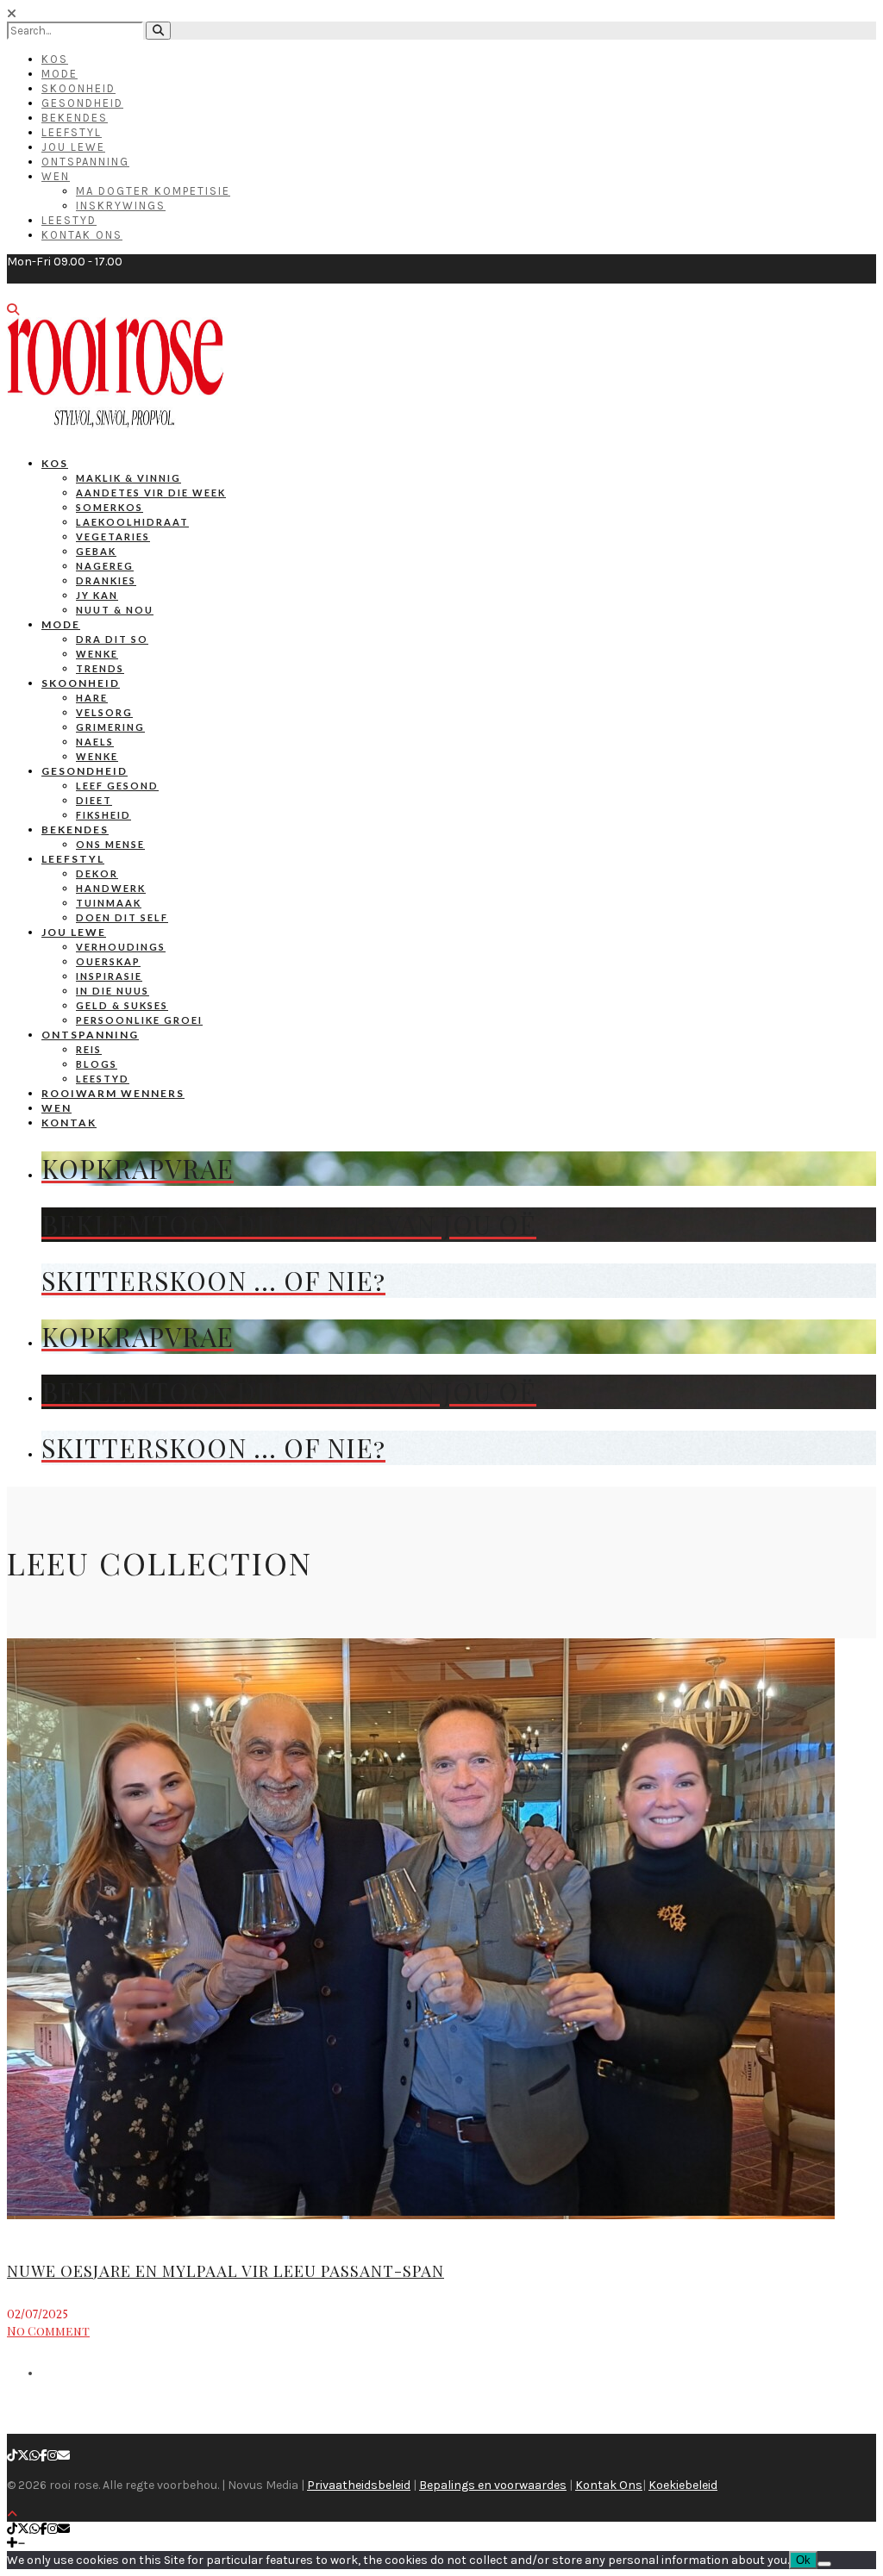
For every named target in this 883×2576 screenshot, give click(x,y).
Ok (803, 2560)
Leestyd (69, 220)
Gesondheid (82, 103)
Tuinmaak (109, 903)
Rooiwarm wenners (113, 1093)
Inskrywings (121, 206)
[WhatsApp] (34, 2456)
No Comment (48, 2331)
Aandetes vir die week (151, 493)
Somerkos (110, 507)
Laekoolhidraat (132, 522)
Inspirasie (109, 976)
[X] (23, 2456)
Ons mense (110, 844)
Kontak (69, 1123)
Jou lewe (74, 932)
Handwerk (111, 888)
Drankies (106, 580)
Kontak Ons (82, 235)
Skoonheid (78, 88)
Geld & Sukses (122, 1005)
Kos (55, 59)
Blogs (97, 1064)
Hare (92, 698)
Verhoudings (121, 947)
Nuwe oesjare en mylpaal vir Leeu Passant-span (225, 2271)
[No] (824, 2564)
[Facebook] (44, 2456)
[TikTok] (12, 2456)
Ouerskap (108, 961)
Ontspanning (85, 162)
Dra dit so (112, 639)
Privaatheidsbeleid (359, 2485)
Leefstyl (72, 132)
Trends (100, 668)
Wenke (97, 654)
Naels (95, 742)
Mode (59, 74)
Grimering (110, 727)
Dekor (97, 873)
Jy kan (97, 595)
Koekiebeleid (683, 2485)
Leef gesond (117, 786)
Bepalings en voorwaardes (493, 2485)
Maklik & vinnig (128, 478)
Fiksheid (103, 815)
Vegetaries (113, 536)
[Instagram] (53, 2456)
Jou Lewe (73, 147)
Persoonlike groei (139, 1020)
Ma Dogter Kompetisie (153, 191)
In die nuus (113, 991)
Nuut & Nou (115, 610)
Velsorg (104, 712)
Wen (56, 176)
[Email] (64, 2456)
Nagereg (105, 566)
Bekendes (75, 118)
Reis (89, 1049)
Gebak (96, 551)
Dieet (94, 800)
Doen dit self (122, 917)
